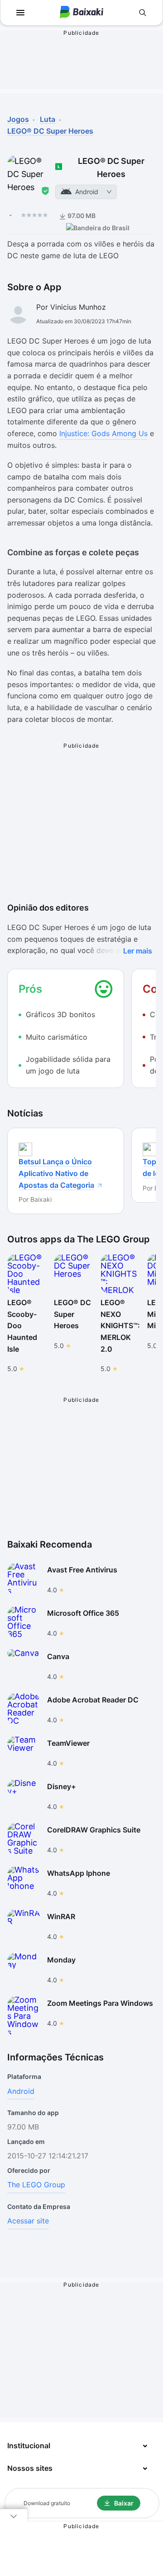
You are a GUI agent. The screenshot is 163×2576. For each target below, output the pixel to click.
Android (21, 2091)
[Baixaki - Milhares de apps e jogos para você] (81, 13)
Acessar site (28, 2221)
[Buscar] (143, 13)
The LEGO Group (36, 2185)
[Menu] (20, 13)
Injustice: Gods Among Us (103, 433)
